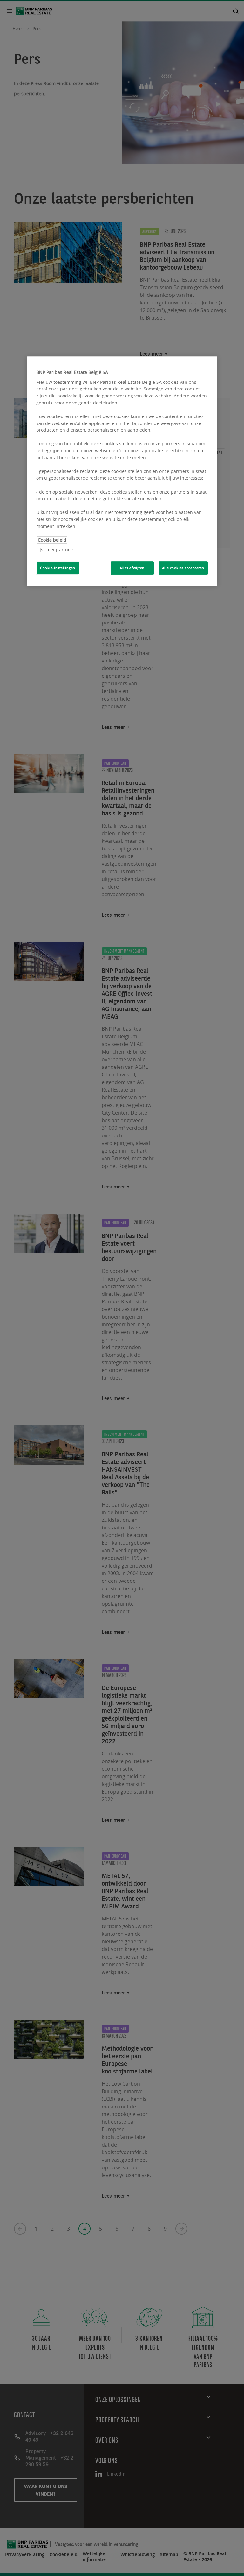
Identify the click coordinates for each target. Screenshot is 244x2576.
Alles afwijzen (132, 568)
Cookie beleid (52, 540)
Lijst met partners (56, 550)
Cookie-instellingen (58, 568)
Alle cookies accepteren (183, 568)
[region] (122, 471)
